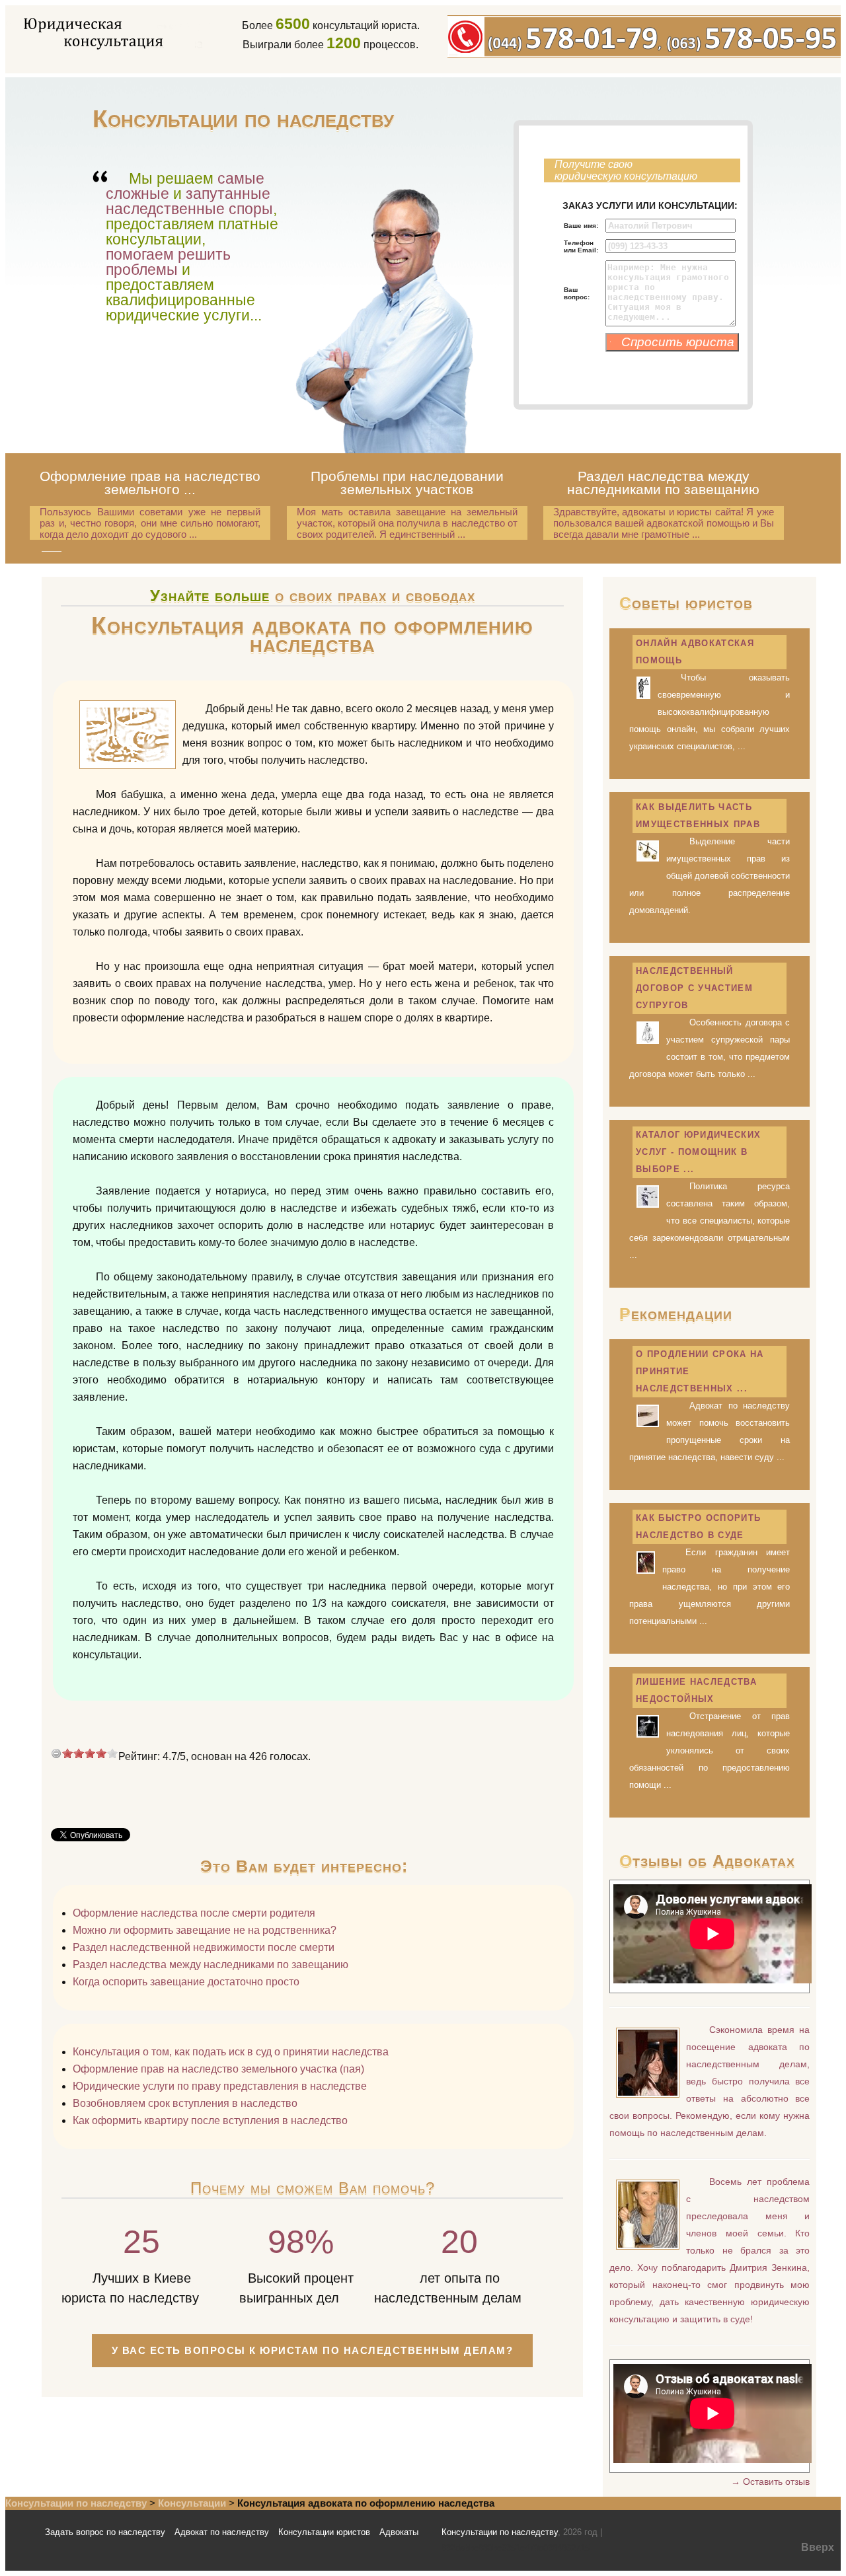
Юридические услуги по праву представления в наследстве (220, 2086)
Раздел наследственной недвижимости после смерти (204, 1947)
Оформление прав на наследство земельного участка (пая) (218, 2069)
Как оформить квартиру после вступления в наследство (210, 2120)
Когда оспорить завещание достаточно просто (186, 1982)
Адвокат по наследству (222, 2532)
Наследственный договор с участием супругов (694, 988)
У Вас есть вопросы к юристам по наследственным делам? (313, 2350)
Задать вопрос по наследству (105, 2532)
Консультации (192, 2503)
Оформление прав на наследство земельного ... (150, 483)
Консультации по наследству (76, 2503)
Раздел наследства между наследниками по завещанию (663, 483)
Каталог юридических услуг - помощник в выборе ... (698, 1152)
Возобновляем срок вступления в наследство (185, 2103)
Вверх (818, 2547)
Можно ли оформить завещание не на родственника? (205, 1930)
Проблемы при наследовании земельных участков (407, 483)
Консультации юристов (324, 2532)
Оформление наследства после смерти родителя (194, 1913)
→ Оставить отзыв (770, 2482)
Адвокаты (399, 2532)
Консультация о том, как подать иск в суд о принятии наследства (231, 2052)
